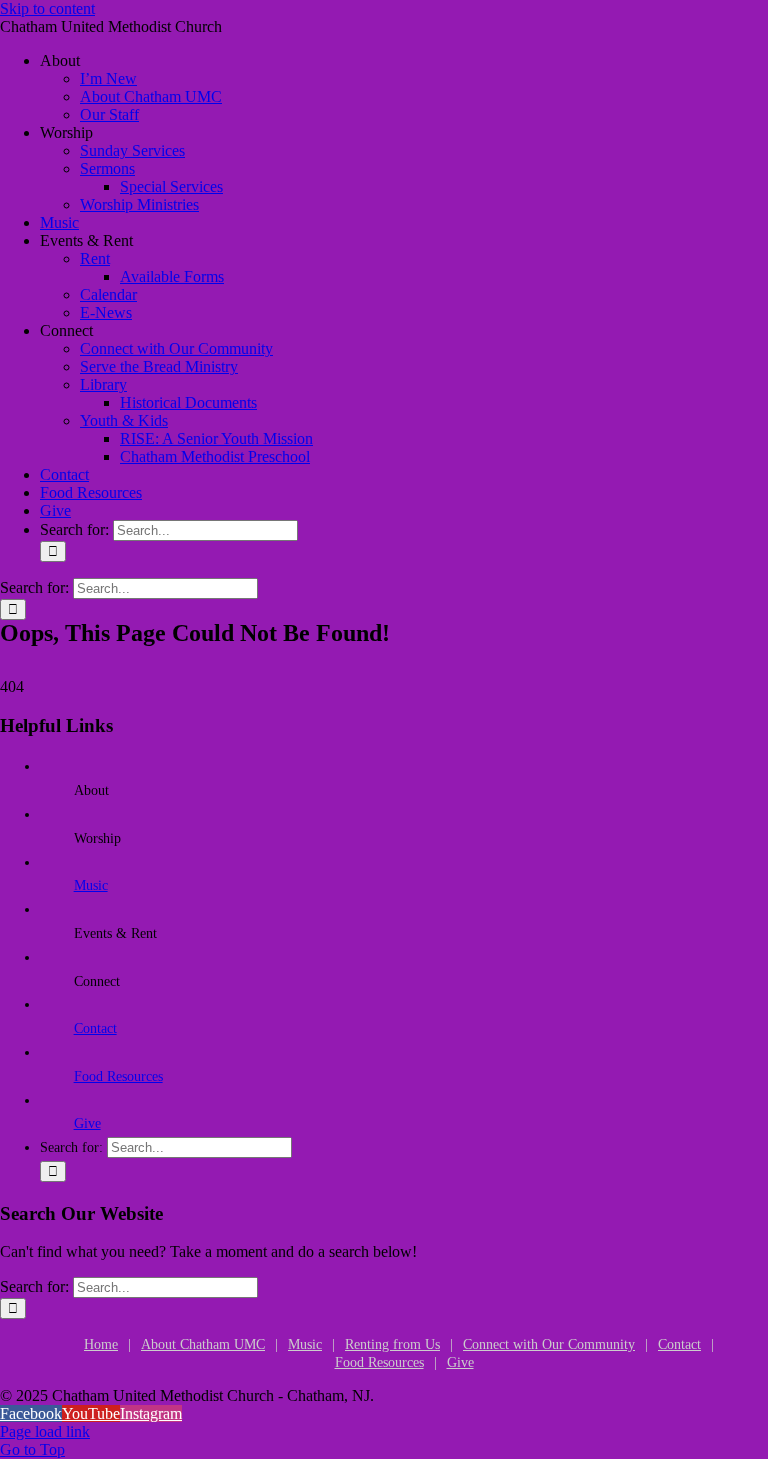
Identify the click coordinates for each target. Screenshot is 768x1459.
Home (101, 1344)
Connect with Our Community (549, 1344)
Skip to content (47, 8)
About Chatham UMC (203, 1344)
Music (91, 885)
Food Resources (118, 1076)
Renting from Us (392, 1344)
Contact (95, 1028)
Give (87, 1123)
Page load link (45, 1431)
